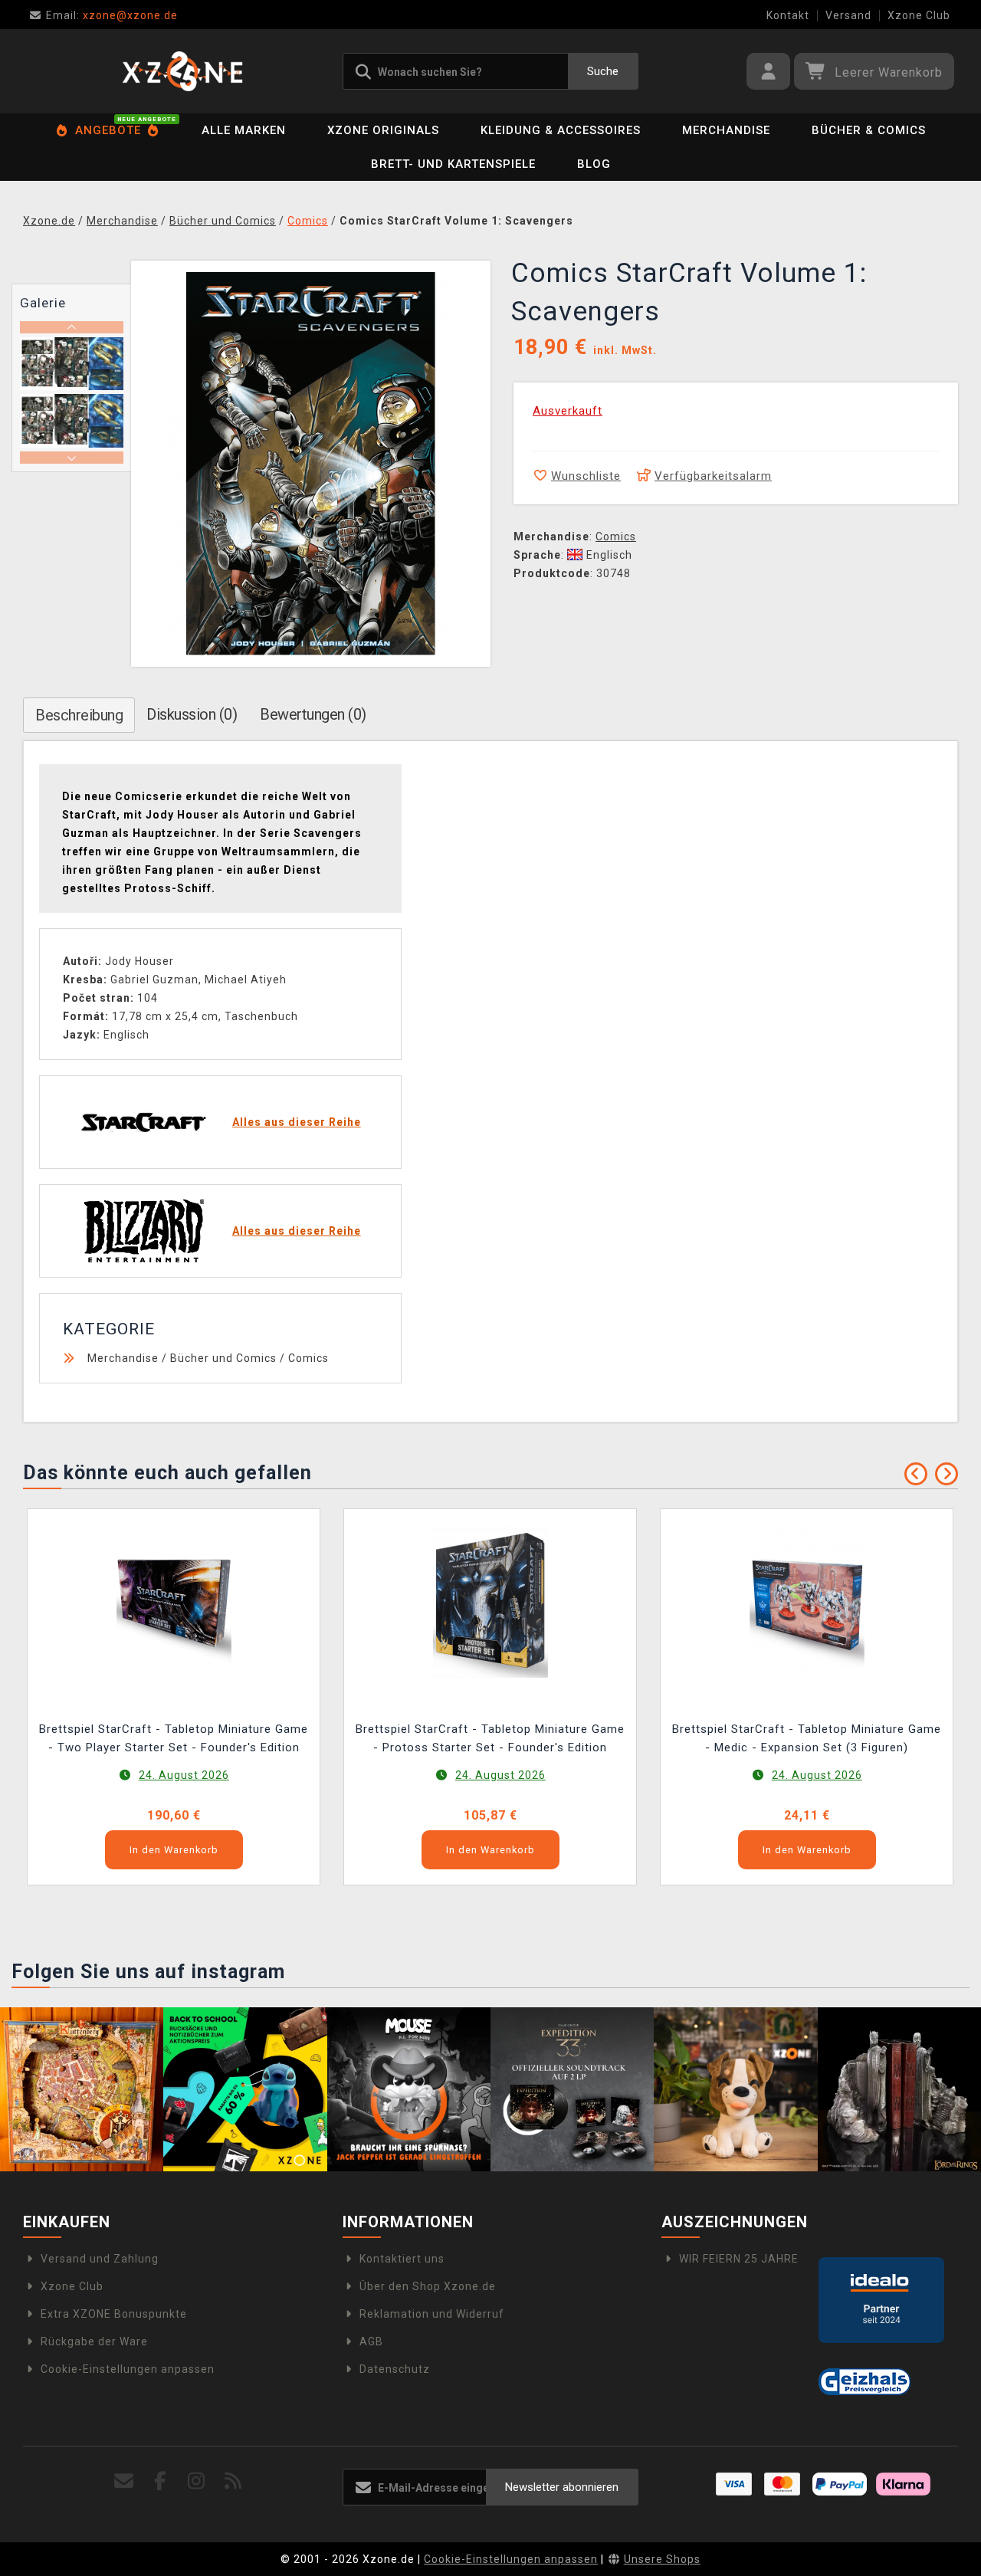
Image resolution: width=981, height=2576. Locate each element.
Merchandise (726, 130)
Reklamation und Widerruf (432, 2314)
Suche (603, 71)
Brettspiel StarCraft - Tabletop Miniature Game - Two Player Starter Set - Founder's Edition (174, 1738)
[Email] (125, 2481)
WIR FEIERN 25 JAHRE (739, 2259)
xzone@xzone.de (112, 15)
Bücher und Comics (223, 1358)
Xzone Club (919, 15)
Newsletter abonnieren (562, 2487)
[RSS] (233, 2481)
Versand (848, 15)
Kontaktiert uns (402, 2259)
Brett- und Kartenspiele (453, 164)
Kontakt (788, 15)
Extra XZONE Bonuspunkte (114, 2314)
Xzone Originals (383, 130)
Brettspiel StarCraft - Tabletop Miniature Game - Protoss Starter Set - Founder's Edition (490, 1738)
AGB (371, 2341)
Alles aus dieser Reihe (297, 1122)
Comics (616, 537)
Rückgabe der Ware (94, 2341)
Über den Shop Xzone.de (428, 2286)
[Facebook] (161, 2481)
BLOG (594, 164)
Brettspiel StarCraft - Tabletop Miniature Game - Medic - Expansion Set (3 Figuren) (807, 1738)
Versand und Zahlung (100, 2259)
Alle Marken (244, 130)
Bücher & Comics (869, 130)
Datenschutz (395, 2369)
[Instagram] (197, 2481)
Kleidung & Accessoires (561, 130)
